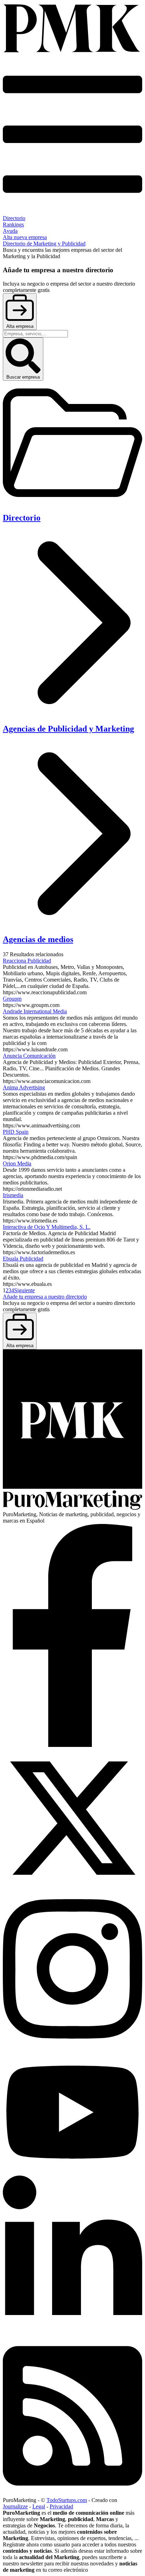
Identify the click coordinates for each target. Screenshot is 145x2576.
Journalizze (15, 2506)
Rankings (13, 225)
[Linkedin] (72, 2333)
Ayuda (10, 231)
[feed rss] (72, 2494)
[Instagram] (72, 2047)
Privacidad (61, 2506)
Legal (39, 2506)
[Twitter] (72, 1886)
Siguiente (24, 1290)
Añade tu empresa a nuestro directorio (45, 1297)
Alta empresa (20, 326)
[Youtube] (72, 2172)
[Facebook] (72, 1745)
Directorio (14, 218)
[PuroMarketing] (72, 29)
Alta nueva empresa (25, 237)
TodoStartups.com (67, 2500)
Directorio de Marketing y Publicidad (44, 244)
